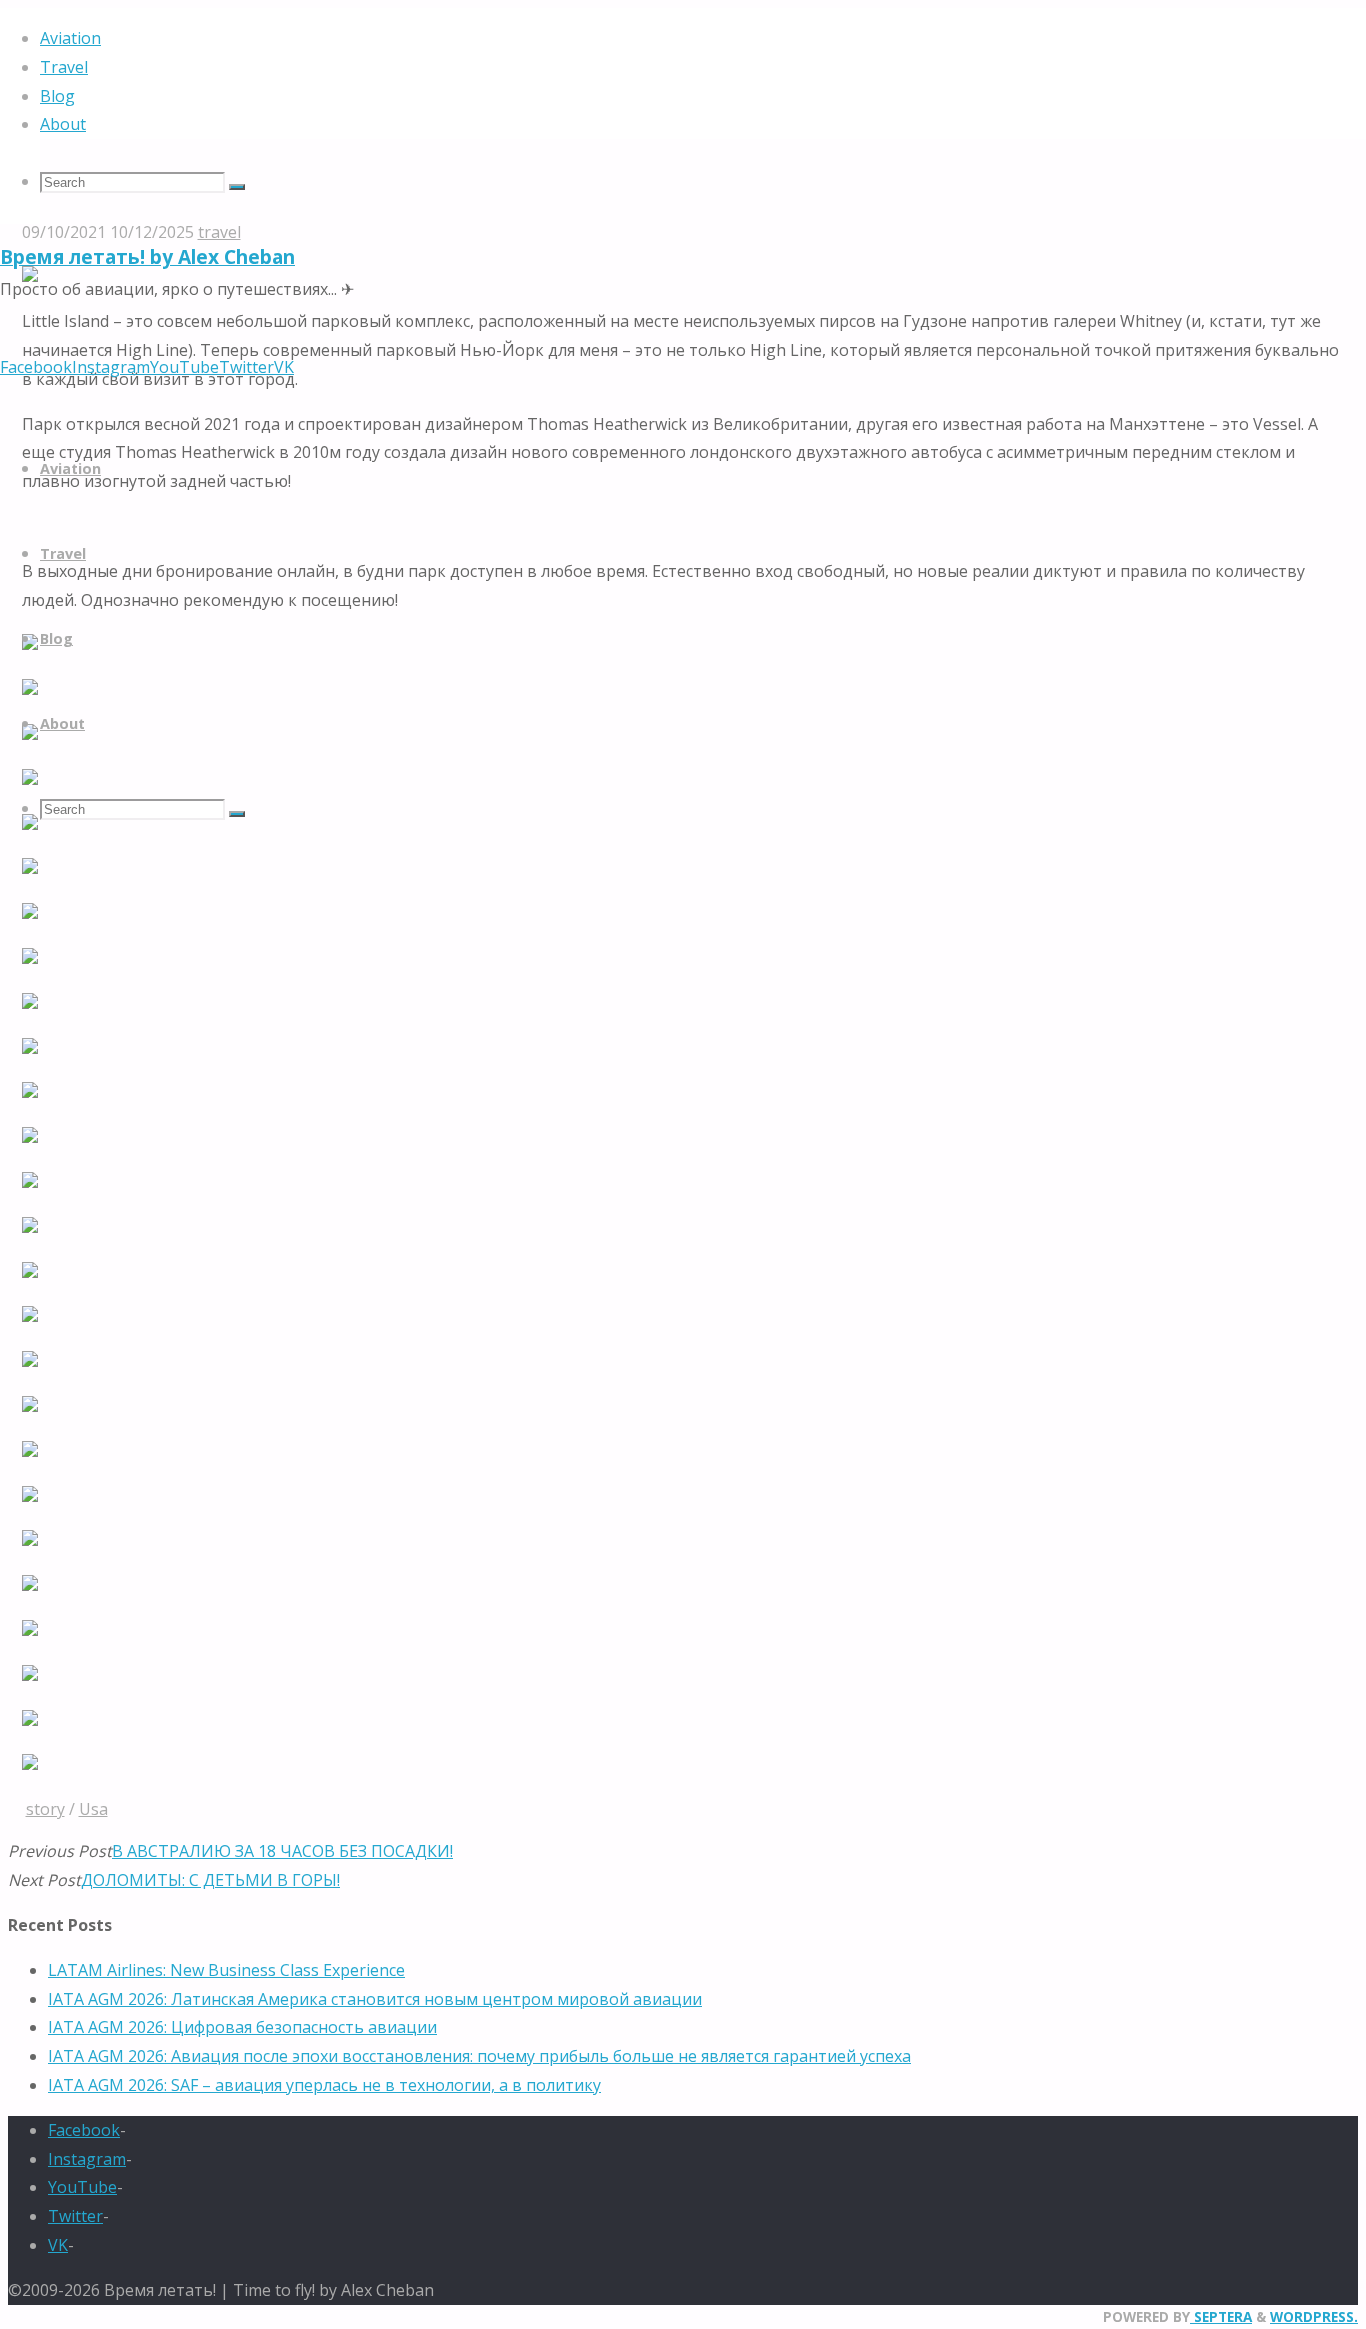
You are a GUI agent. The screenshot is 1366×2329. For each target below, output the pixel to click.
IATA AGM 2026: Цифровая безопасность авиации (242, 2027)
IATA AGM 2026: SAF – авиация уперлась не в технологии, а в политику (324, 2085)
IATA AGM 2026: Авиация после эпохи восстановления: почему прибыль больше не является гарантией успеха (479, 2056)
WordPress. (1314, 2316)
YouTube (82, 2187)
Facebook (84, 2130)
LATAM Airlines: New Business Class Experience (226, 1970)
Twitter (75, 2216)
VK (58, 2245)
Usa (93, 1809)
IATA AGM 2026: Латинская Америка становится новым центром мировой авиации (375, 1999)
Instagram (87, 2159)
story (45, 1809)
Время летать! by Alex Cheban (147, 256)
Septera (1221, 2316)
